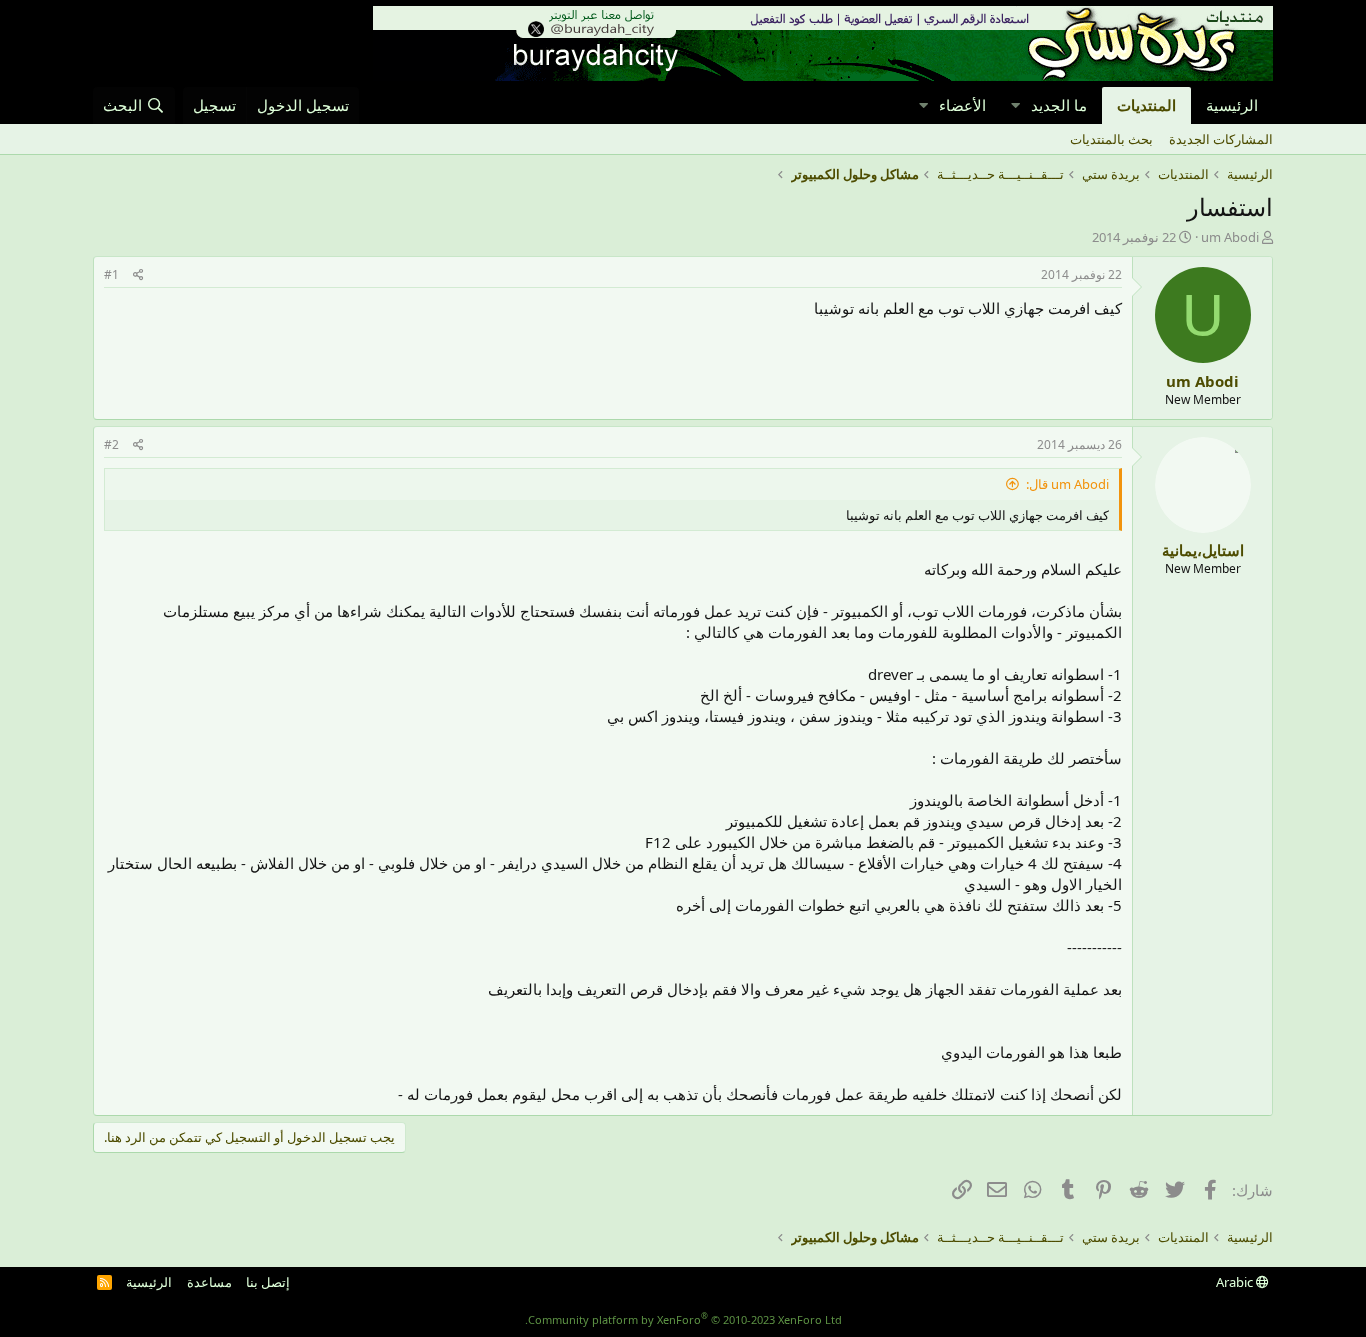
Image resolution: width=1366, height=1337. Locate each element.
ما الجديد (1059, 105)
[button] (1015, 105)
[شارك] (138, 275)
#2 (111, 444)
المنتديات (1146, 105)
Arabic (1236, 1282)
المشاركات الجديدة (1221, 139)
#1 (111, 274)
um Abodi (1230, 237)
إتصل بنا (268, 1282)
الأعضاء (962, 105)
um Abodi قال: (1067, 484)
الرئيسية (1232, 105)
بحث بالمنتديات (1111, 139)
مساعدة (209, 1282)
